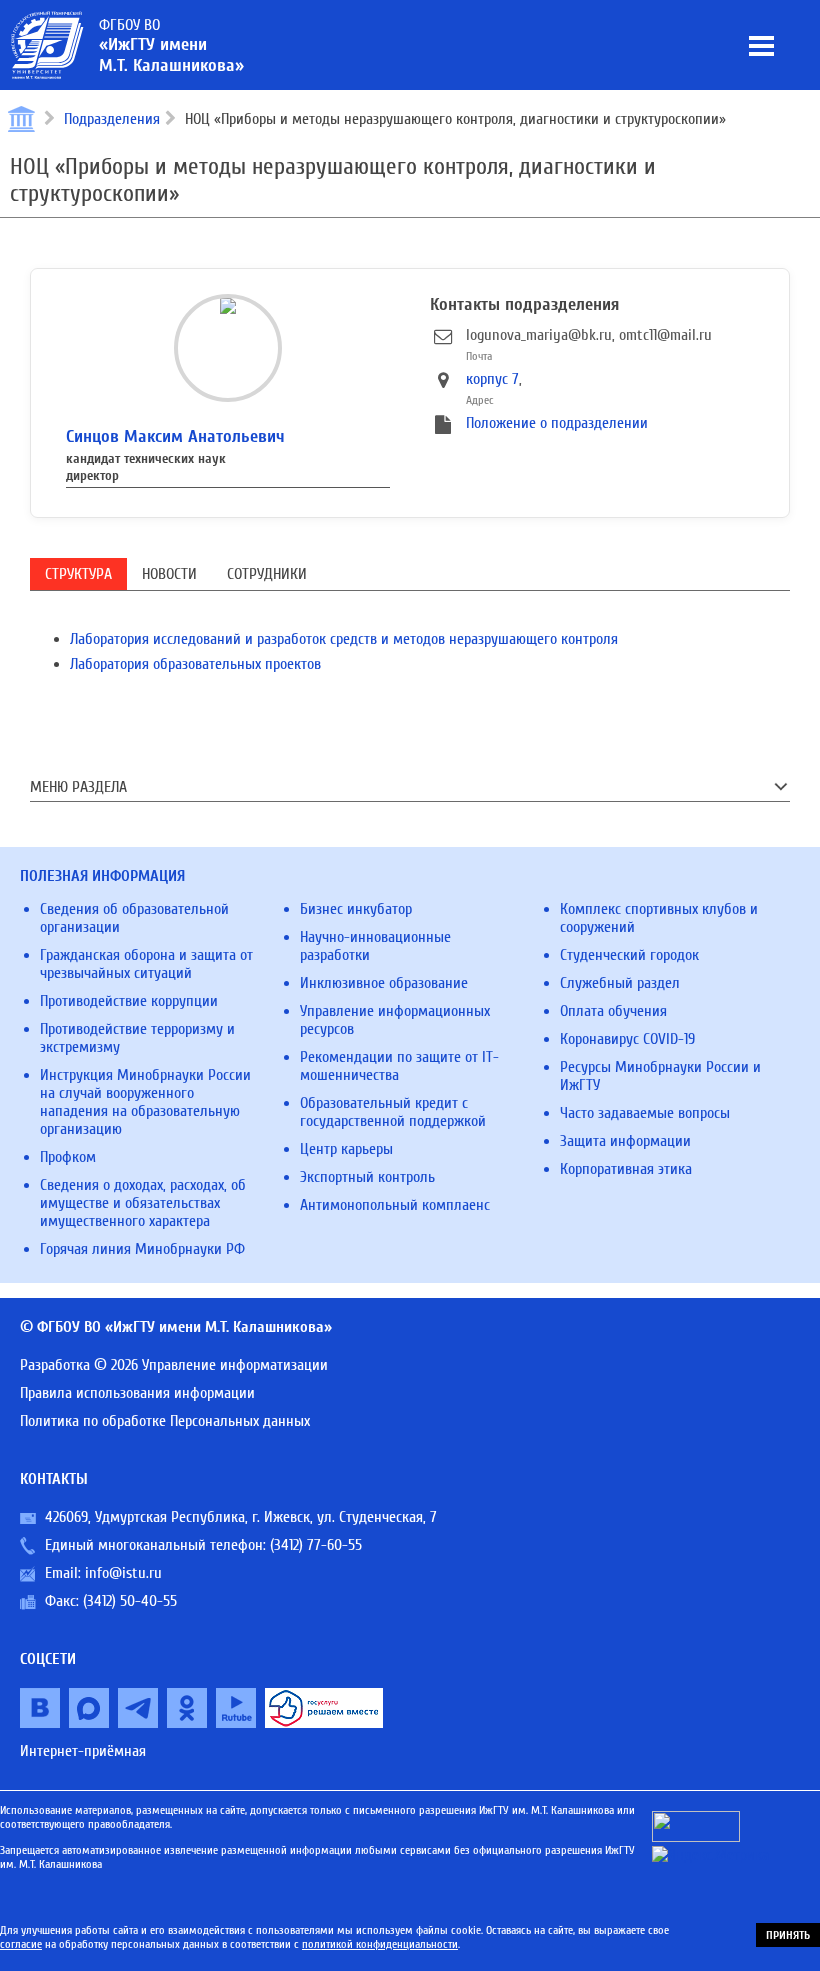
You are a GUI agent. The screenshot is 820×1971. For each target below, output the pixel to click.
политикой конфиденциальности (380, 1944)
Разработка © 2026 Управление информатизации (174, 1365)
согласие (21, 1944)
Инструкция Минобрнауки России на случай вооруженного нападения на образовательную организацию (145, 1102)
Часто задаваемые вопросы (645, 1113)
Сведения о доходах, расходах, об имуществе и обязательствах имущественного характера (143, 1203)
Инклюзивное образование (384, 983)
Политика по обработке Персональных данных (165, 1421)
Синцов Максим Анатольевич (175, 436)
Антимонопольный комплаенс (395, 1205)
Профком (68, 1157)
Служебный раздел (620, 983)
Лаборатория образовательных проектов (195, 664)
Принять (788, 1935)
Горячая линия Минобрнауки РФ (142, 1249)
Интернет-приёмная (83, 1751)
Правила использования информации (137, 1393)
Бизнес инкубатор (356, 909)
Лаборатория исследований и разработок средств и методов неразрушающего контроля (344, 639)
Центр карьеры (346, 1149)
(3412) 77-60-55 (316, 1545)
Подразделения (112, 119)
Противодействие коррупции (129, 1001)
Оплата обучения (613, 1011)
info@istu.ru (123, 1573)
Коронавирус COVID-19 (627, 1039)
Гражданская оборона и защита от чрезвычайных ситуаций (146, 964)
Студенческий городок (629, 955)
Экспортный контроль (367, 1177)
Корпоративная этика (626, 1169)
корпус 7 (492, 379)
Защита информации (625, 1141)
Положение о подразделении (557, 423)
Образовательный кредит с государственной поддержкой (393, 1112)
